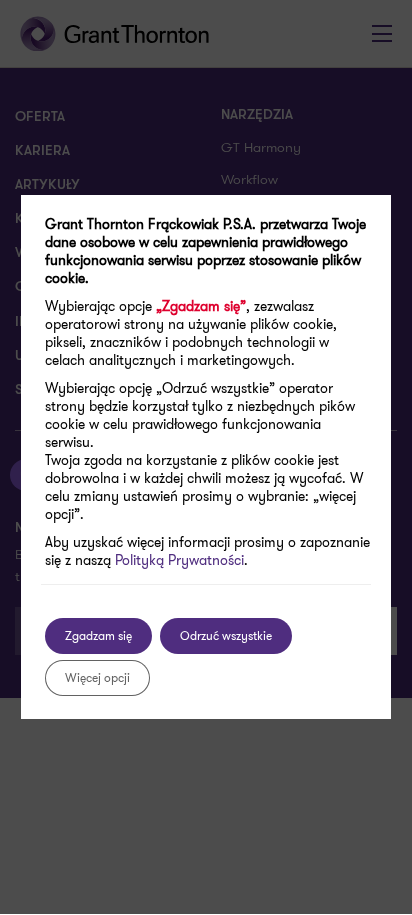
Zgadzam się (98, 635)
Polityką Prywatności (179, 560)
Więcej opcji (97, 677)
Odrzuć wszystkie (226, 635)
